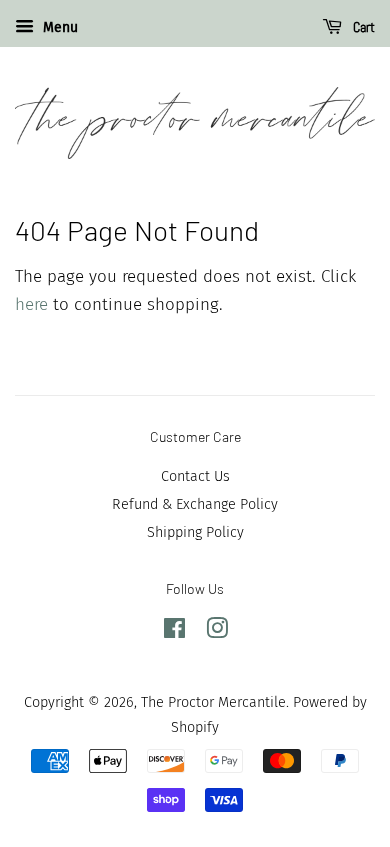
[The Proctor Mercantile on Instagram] (217, 632)
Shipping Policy (195, 532)
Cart (362, 27)
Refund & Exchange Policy (195, 504)
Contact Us (195, 476)
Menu (58, 27)
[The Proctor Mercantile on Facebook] (174, 632)
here (31, 304)
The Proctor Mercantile (213, 702)
